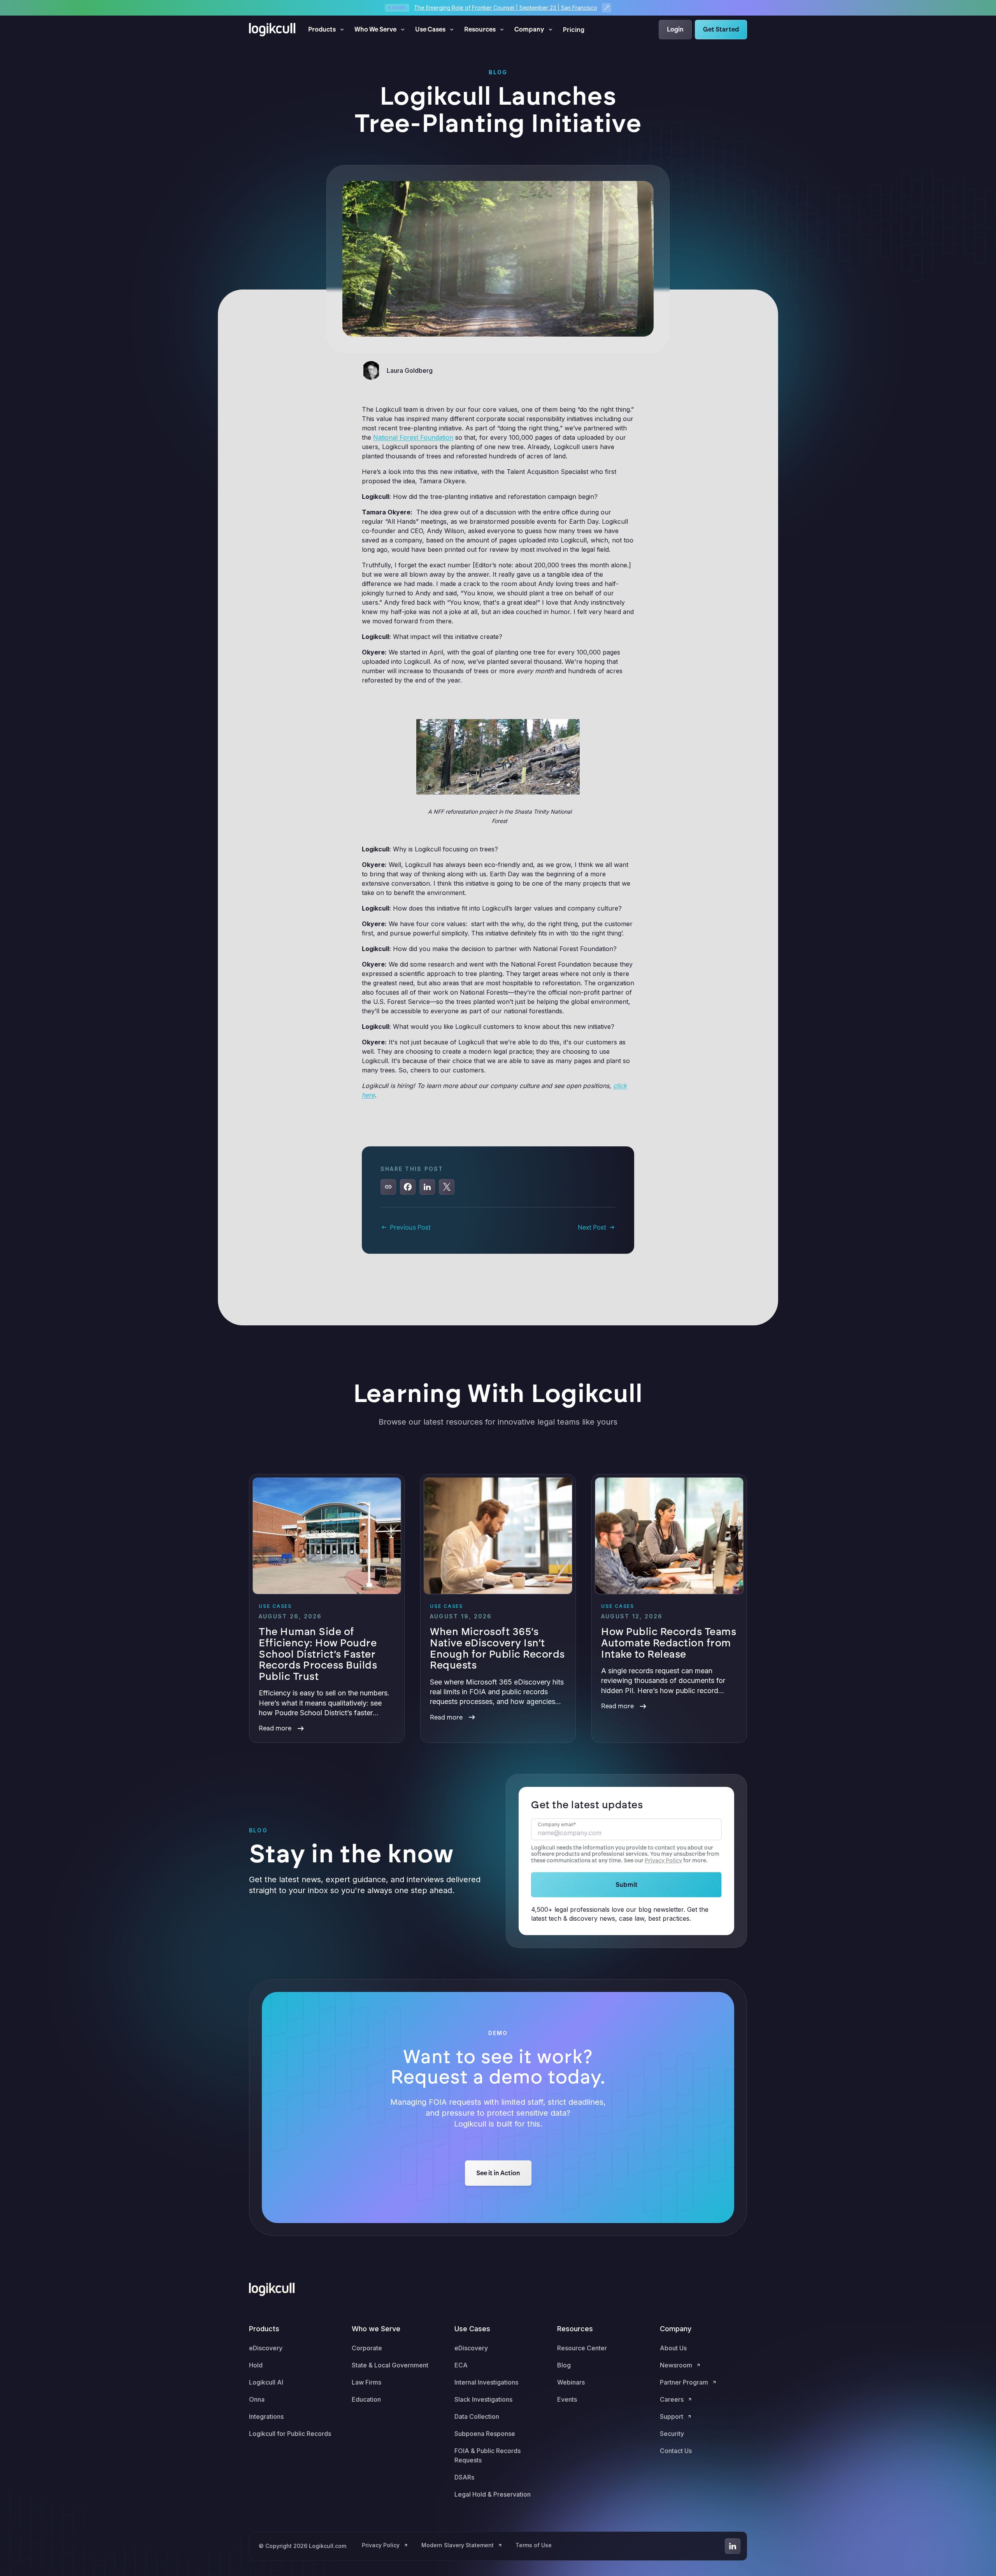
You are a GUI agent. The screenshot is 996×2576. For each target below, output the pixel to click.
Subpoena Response (485, 2434)
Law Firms (366, 2382)
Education (366, 2399)
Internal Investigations (486, 2382)
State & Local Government (390, 2365)
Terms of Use (534, 2545)
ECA (461, 2365)
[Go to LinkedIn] (733, 2546)
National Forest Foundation (413, 437)
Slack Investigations (483, 2399)
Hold (256, 2365)
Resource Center (582, 2348)
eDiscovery (266, 2348)
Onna (257, 2399)
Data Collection (477, 2416)
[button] (327, 30)
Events (567, 2399)
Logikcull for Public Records (290, 2434)
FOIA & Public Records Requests (487, 2455)
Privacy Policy (663, 1861)
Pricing (574, 30)
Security (672, 2434)
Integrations (266, 2416)
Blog (564, 2365)
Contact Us (676, 2451)
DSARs (464, 2477)
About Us (673, 2348)
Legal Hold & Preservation (493, 2494)
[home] (272, 30)
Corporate (367, 2348)
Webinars (571, 2382)
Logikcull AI (266, 2382)
